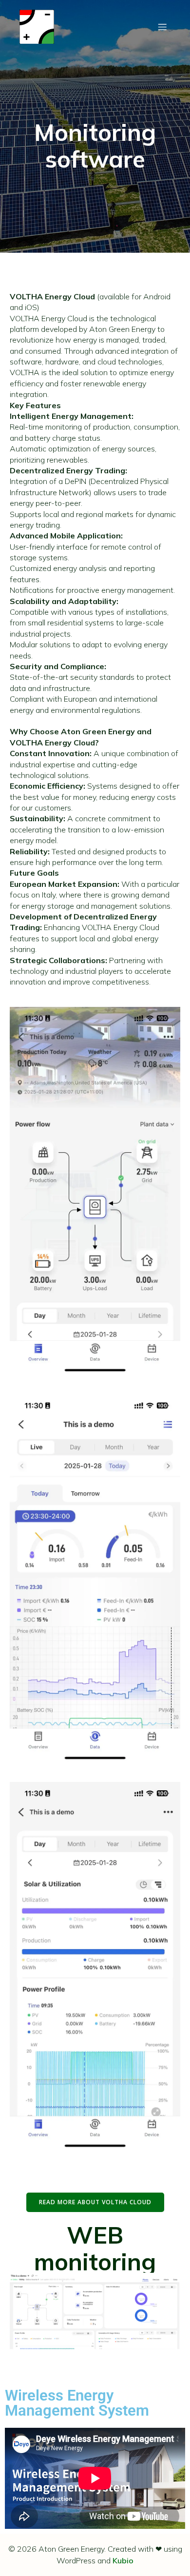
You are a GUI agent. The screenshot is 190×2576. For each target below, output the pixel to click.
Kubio (123, 2560)
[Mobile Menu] (162, 27)
